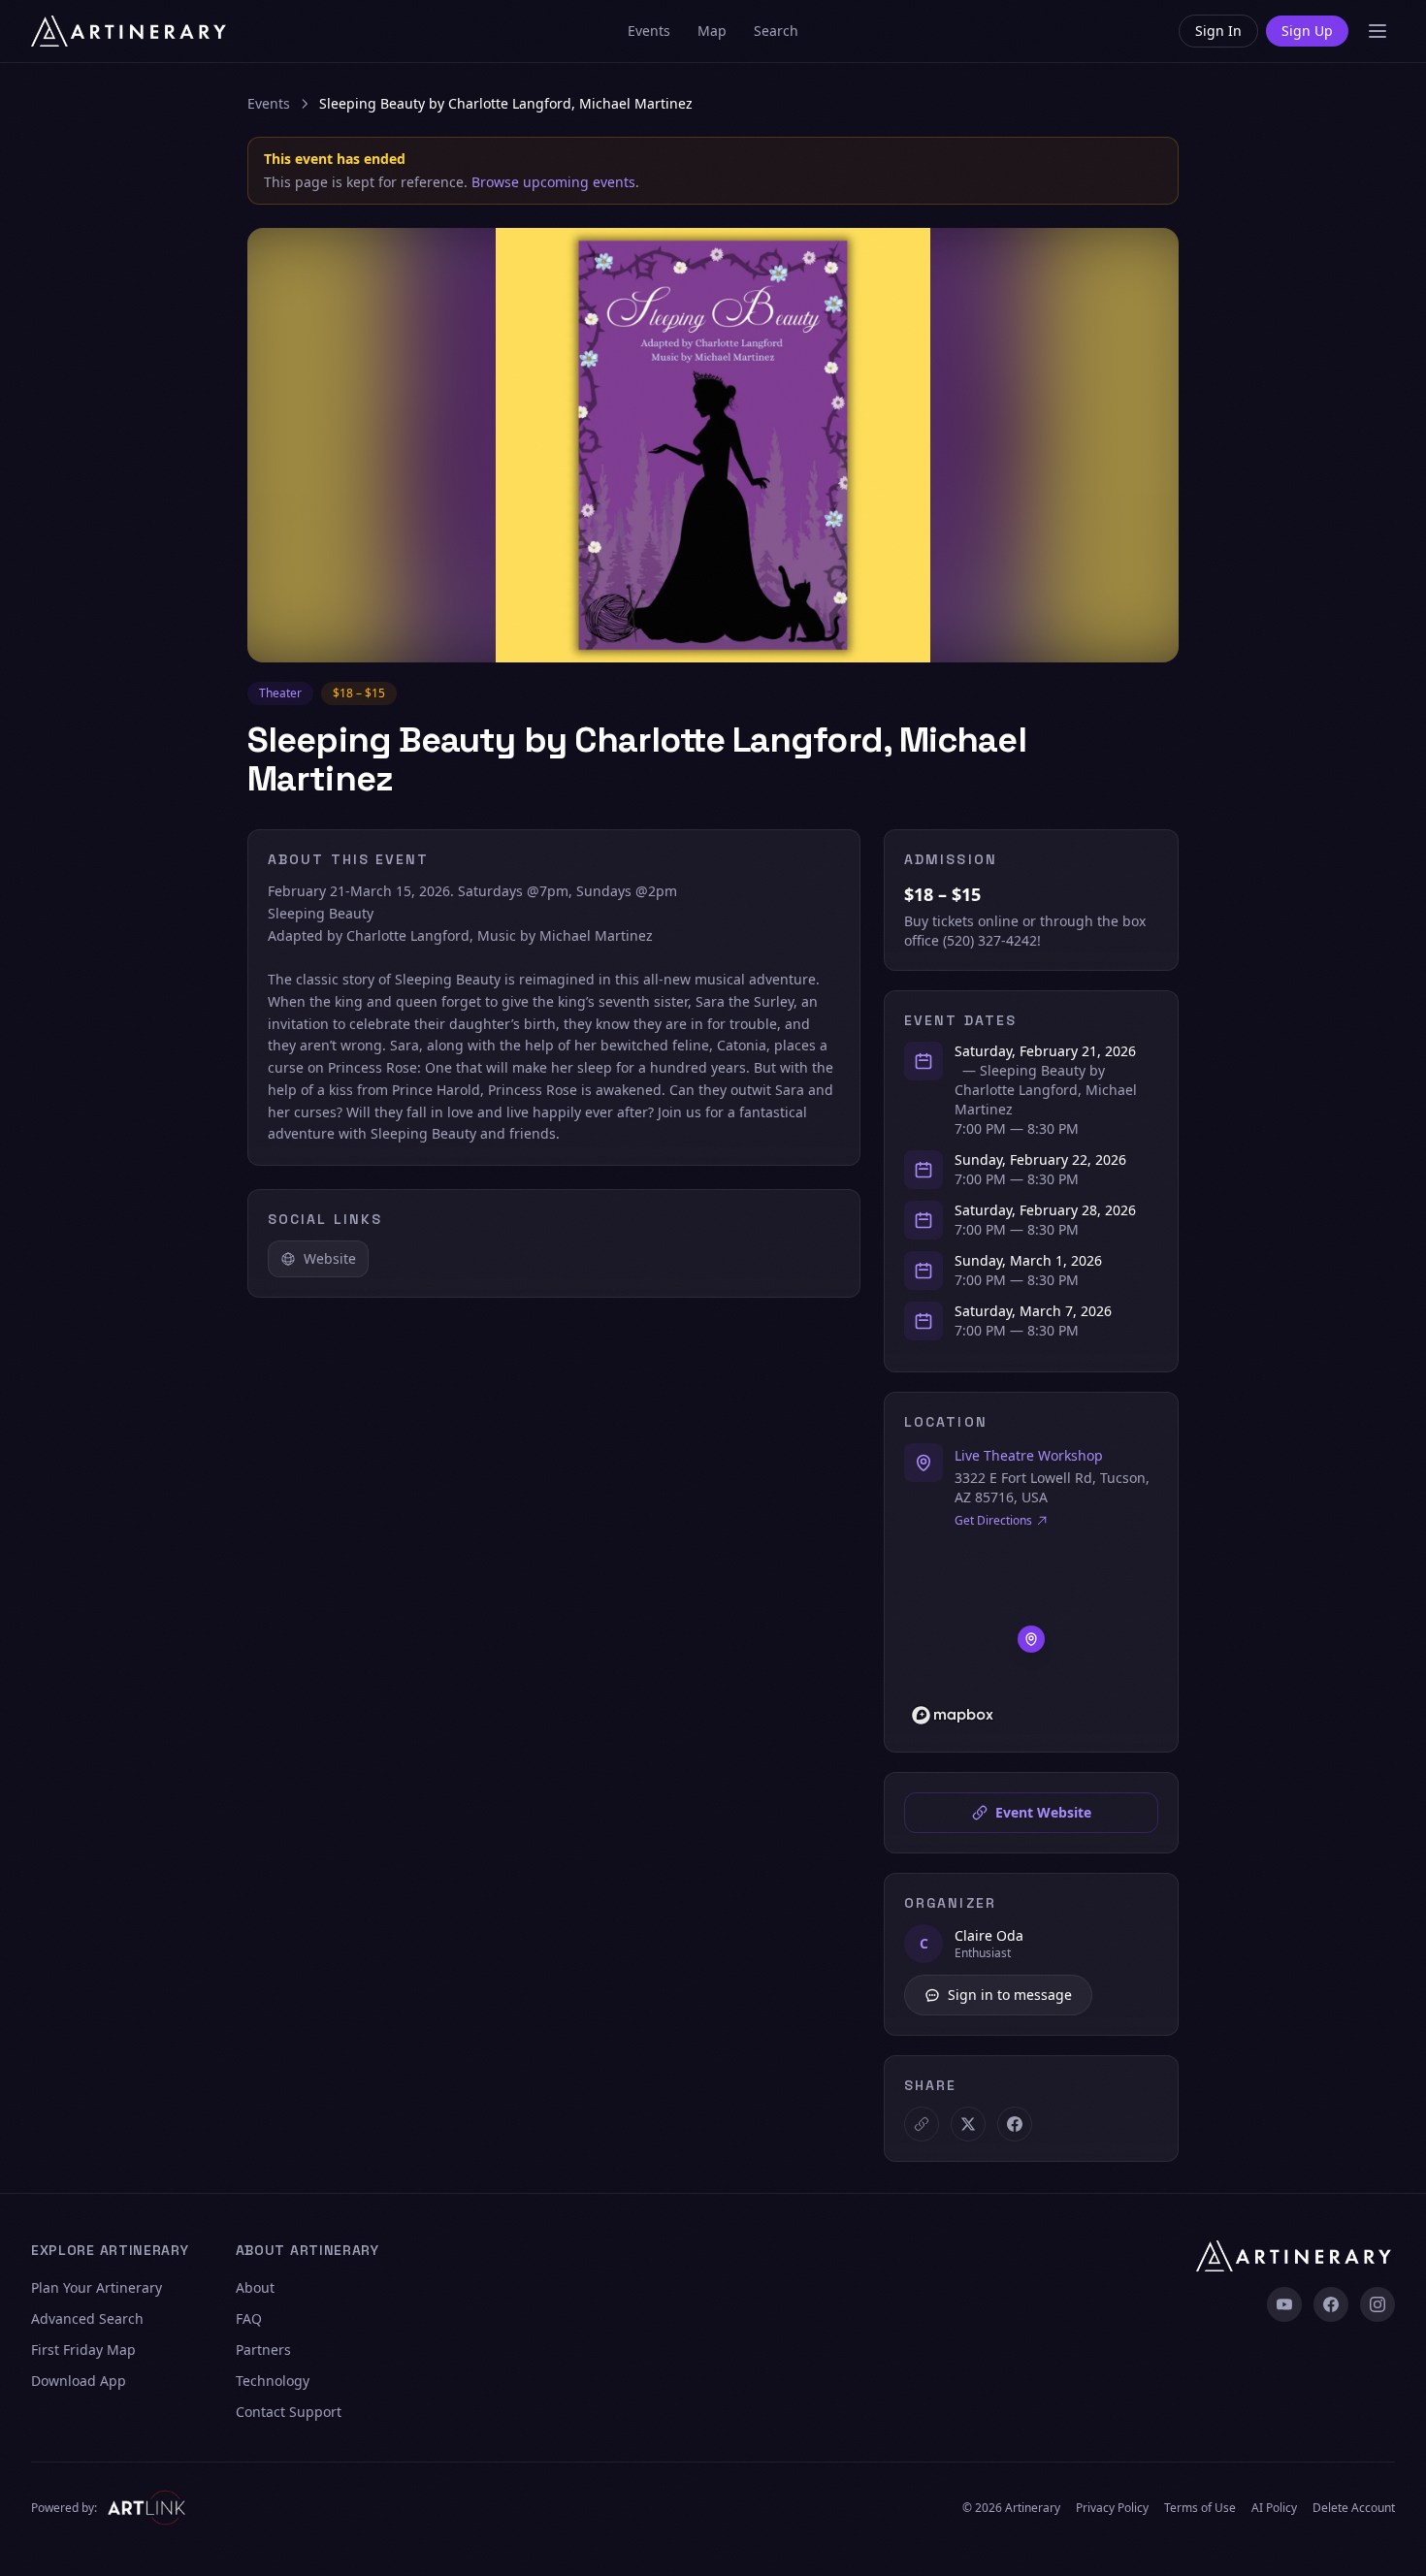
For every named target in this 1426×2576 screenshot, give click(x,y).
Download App (79, 2381)
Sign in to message (1010, 1995)
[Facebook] (1331, 2304)
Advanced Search (87, 2318)
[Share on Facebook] (1015, 2124)
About (255, 2287)
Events (649, 31)
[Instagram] (1377, 2304)
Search (776, 31)
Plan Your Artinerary (97, 2287)
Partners (263, 2350)
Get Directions (993, 1521)
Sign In (1218, 31)
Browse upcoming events (553, 182)
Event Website (1043, 1812)
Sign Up (1307, 31)
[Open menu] (1377, 31)
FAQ (249, 2318)
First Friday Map (83, 2350)
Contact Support (289, 2412)
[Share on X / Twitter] (968, 2124)
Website (330, 1258)
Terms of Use (1200, 2508)
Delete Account (1354, 2508)
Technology (273, 2381)
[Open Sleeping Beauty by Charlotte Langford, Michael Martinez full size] (713, 445)
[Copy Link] (922, 2124)
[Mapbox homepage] (953, 1715)
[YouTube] (1284, 2304)
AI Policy (1274, 2508)
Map (712, 31)
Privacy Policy (1112, 2508)
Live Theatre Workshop (1029, 1455)
